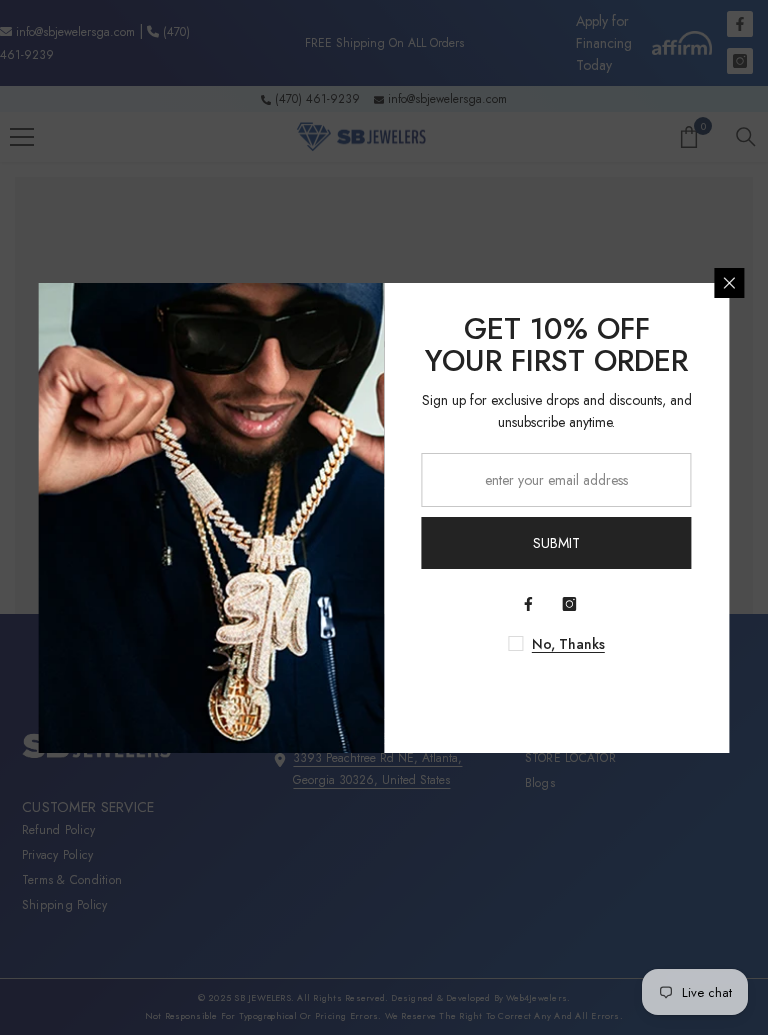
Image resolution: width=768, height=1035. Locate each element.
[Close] (730, 283)
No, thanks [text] (568, 644)
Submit (556, 543)
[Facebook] (529, 604)
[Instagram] (570, 604)
